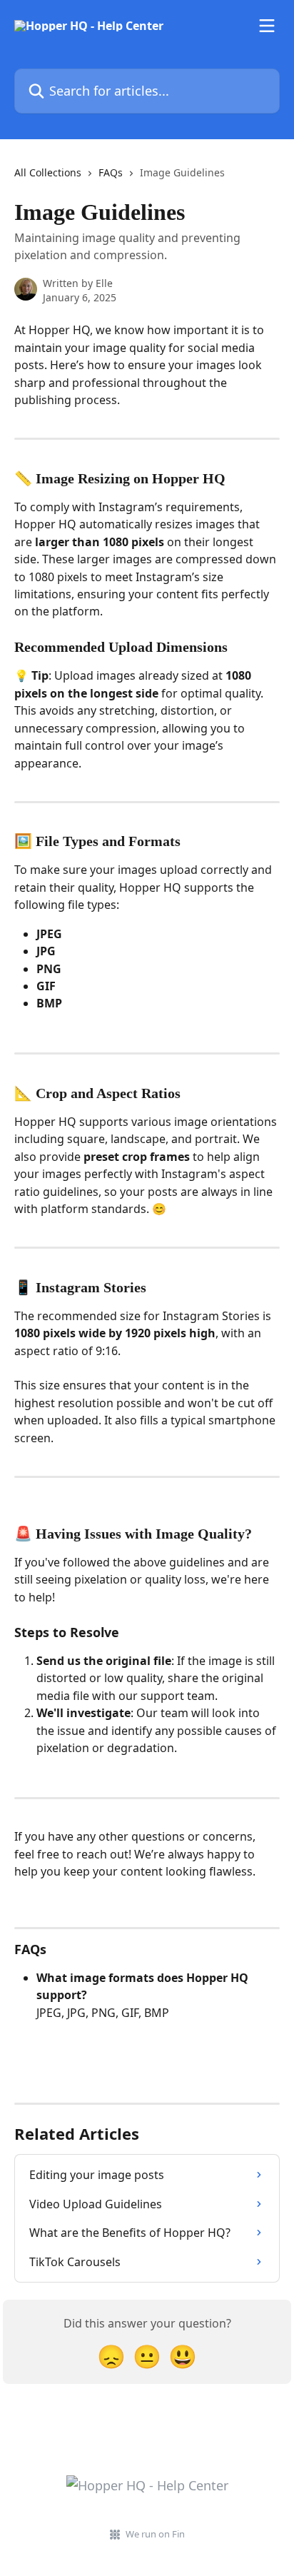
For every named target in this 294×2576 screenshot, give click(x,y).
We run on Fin (155, 2534)
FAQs (111, 172)
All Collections (48, 172)
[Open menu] (267, 26)
